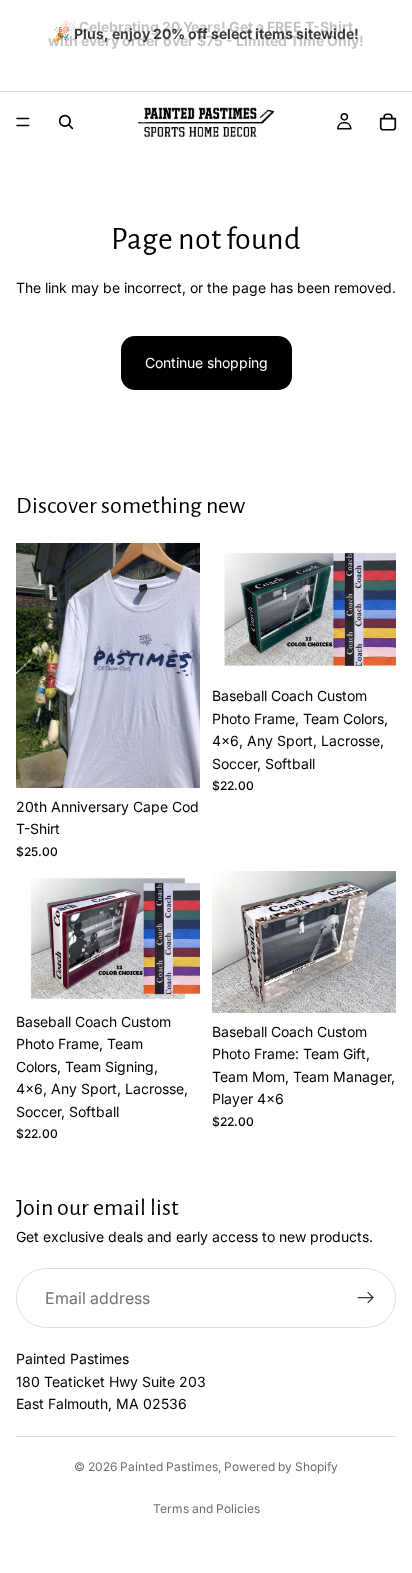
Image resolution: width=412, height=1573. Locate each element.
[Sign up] (366, 1298)
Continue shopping (206, 362)
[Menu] (23, 122)
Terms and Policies (206, 1508)
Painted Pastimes (169, 1466)
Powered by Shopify (281, 1466)
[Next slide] (390, 36)
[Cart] (388, 122)
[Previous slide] (22, 36)
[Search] (66, 122)
